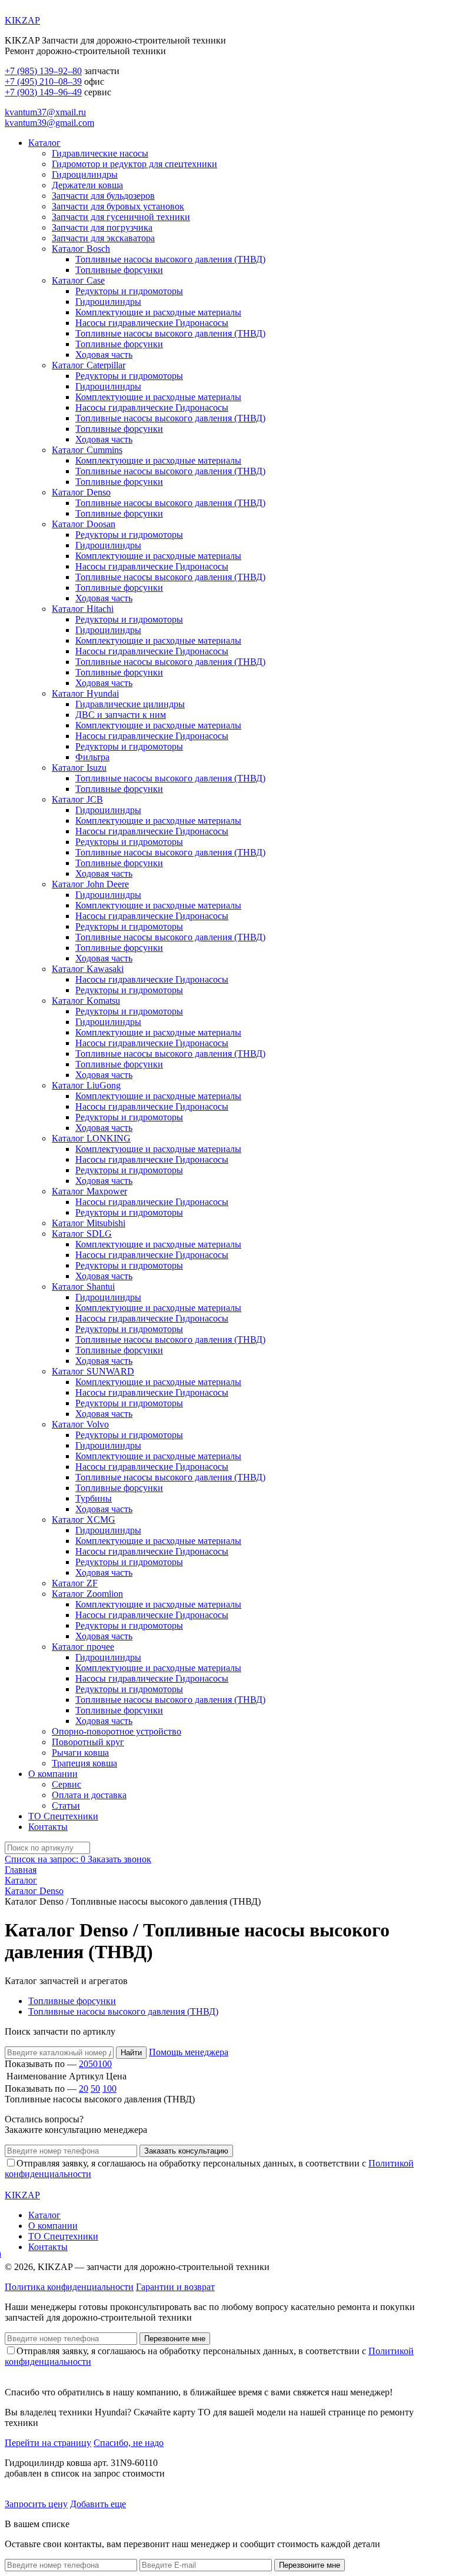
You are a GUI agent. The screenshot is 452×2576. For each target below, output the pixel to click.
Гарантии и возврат (175, 2287)
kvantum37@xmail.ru (45, 112)
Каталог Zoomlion (87, 1594)
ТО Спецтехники (63, 1816)
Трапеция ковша (84, 1763)
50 (93, 2064)
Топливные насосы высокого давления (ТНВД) (170, 259)
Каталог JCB (77, 799)
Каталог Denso (81, 492)
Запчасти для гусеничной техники (121, 217)
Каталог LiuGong (86, 1085)
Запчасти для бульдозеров (103, 196)
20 (84, 2064)
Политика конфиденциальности (69, 2287)
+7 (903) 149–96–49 (43, 92)
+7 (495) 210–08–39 (43, 81)
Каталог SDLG (82, 1234)
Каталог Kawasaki (88, 969)
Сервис (67, 1784)
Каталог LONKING (91, 1138)
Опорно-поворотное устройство (117, 1731)
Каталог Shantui (83, 1287)
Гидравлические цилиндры (130, 704)
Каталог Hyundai (85, 693)
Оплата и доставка (89, 1795)
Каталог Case (78, 280)
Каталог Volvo (80, 1424)
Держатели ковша (87, 185)
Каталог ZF (75, 1583)
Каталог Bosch (81, 249)
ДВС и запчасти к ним (121, 715)
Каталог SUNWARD (93, 1371)
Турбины (94, 1498)
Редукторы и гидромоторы (129, 291)
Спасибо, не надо (129, 2443)
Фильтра (92, 757)
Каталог (44, 143)
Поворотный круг (88, 1742)
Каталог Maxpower (89, 1191)
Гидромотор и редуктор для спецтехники (134, 164)
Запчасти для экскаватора (103, 238)
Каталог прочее (83, 1647)
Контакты (48, 1827)
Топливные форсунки (119, 270)
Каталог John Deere (90, 884)
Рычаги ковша (80, 1753)
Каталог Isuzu (79, 768)
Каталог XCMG (84, 1520)
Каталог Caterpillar (89, 365)
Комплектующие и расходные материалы (158, 312)
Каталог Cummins (87, 450)
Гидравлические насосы (100, 153)
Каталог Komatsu (86, 1001)
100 (105, 2064)
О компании (53, 1774)
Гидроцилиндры (85, 174)
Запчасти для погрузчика (102, 227)
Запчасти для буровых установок (118, 206)
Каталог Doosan (84, 524)
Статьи (66, 1805)
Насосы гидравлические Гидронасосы (152, 323)
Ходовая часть (104, 355)
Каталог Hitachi (83, 609)
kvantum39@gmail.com (49, 123)
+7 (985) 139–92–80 (43, 71)
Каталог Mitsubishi (89, 1223)
